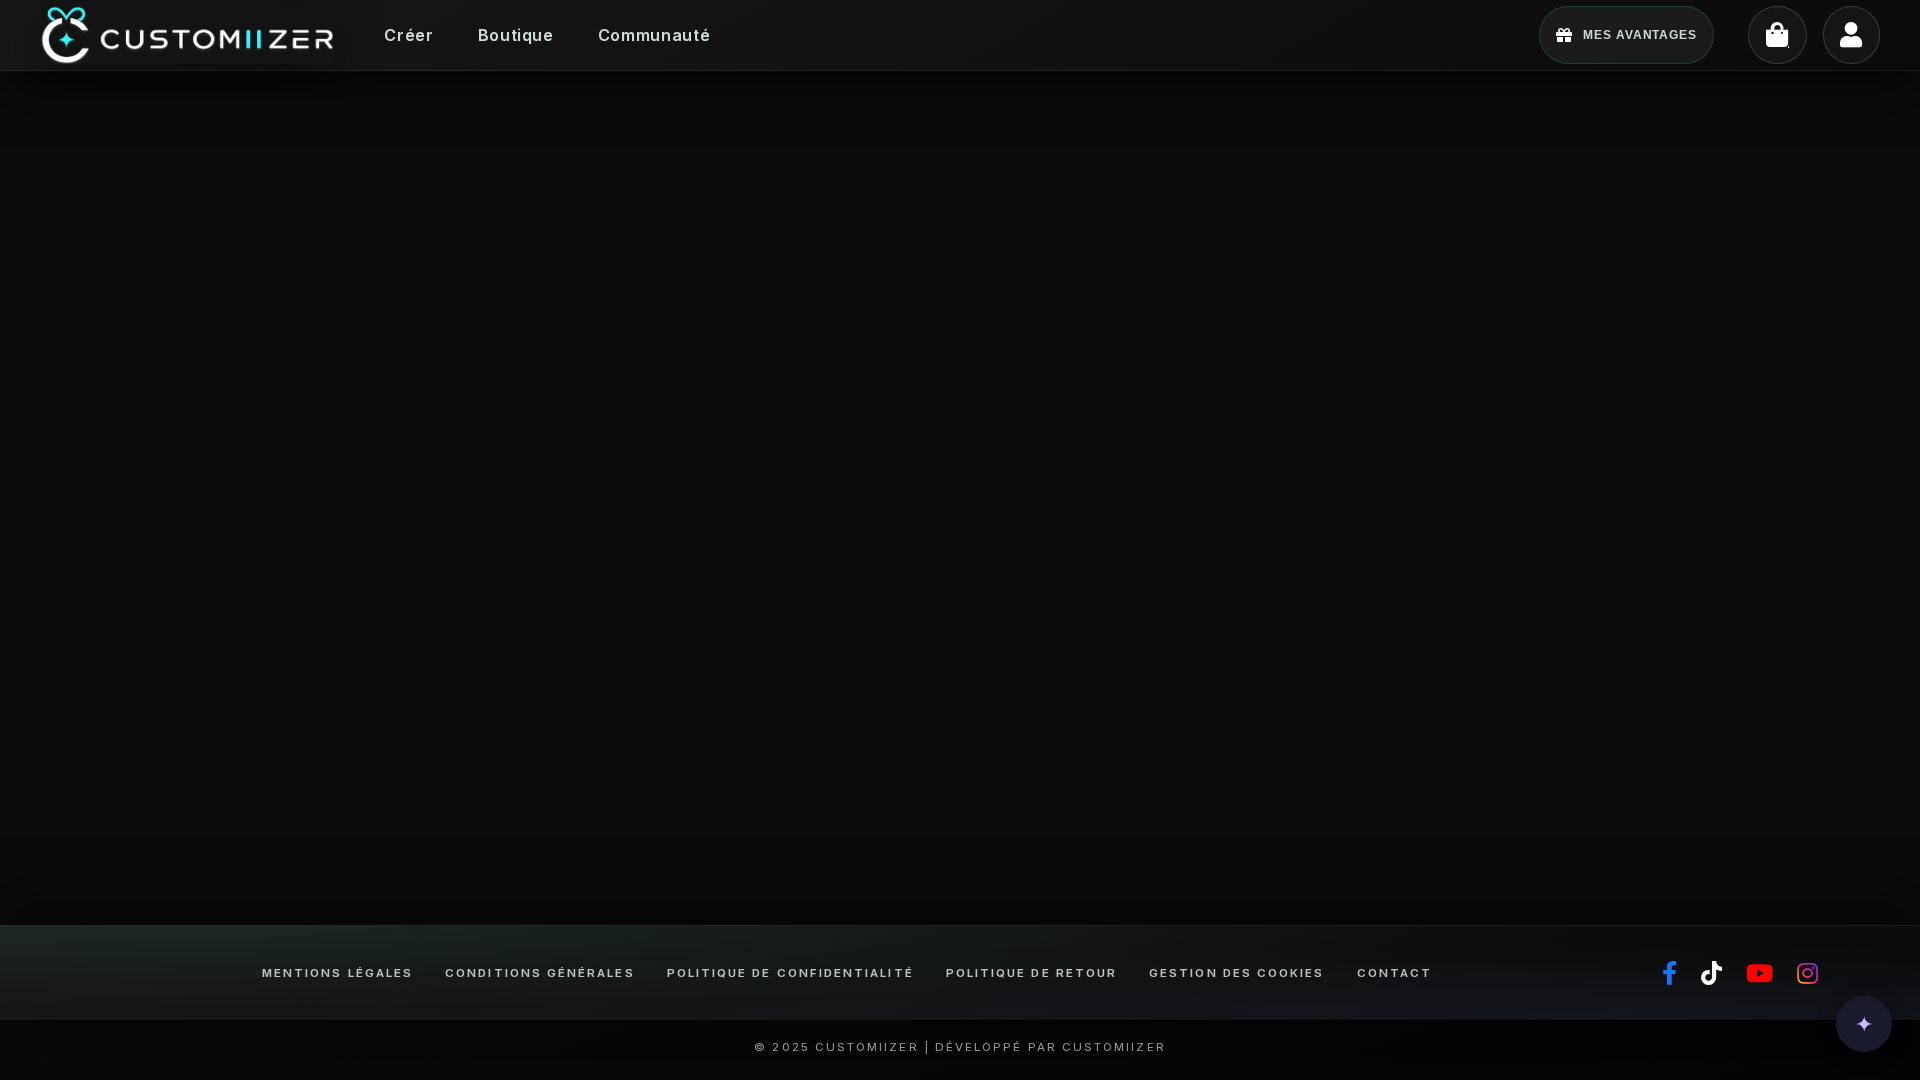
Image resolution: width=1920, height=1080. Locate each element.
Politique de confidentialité (790, 973)
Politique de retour (1031, 973)
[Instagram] (1807, 973)
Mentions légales (337, 973)
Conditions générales (539, 973)
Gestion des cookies (1236, 973)
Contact (1395, 973)
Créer (408, 35)
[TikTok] (1711, 973)
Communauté (654, 35)
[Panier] (1777, 35)
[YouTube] (1759, 973)
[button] (1864, 1024)
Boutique (516, 35)
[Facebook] (1669, 973)
